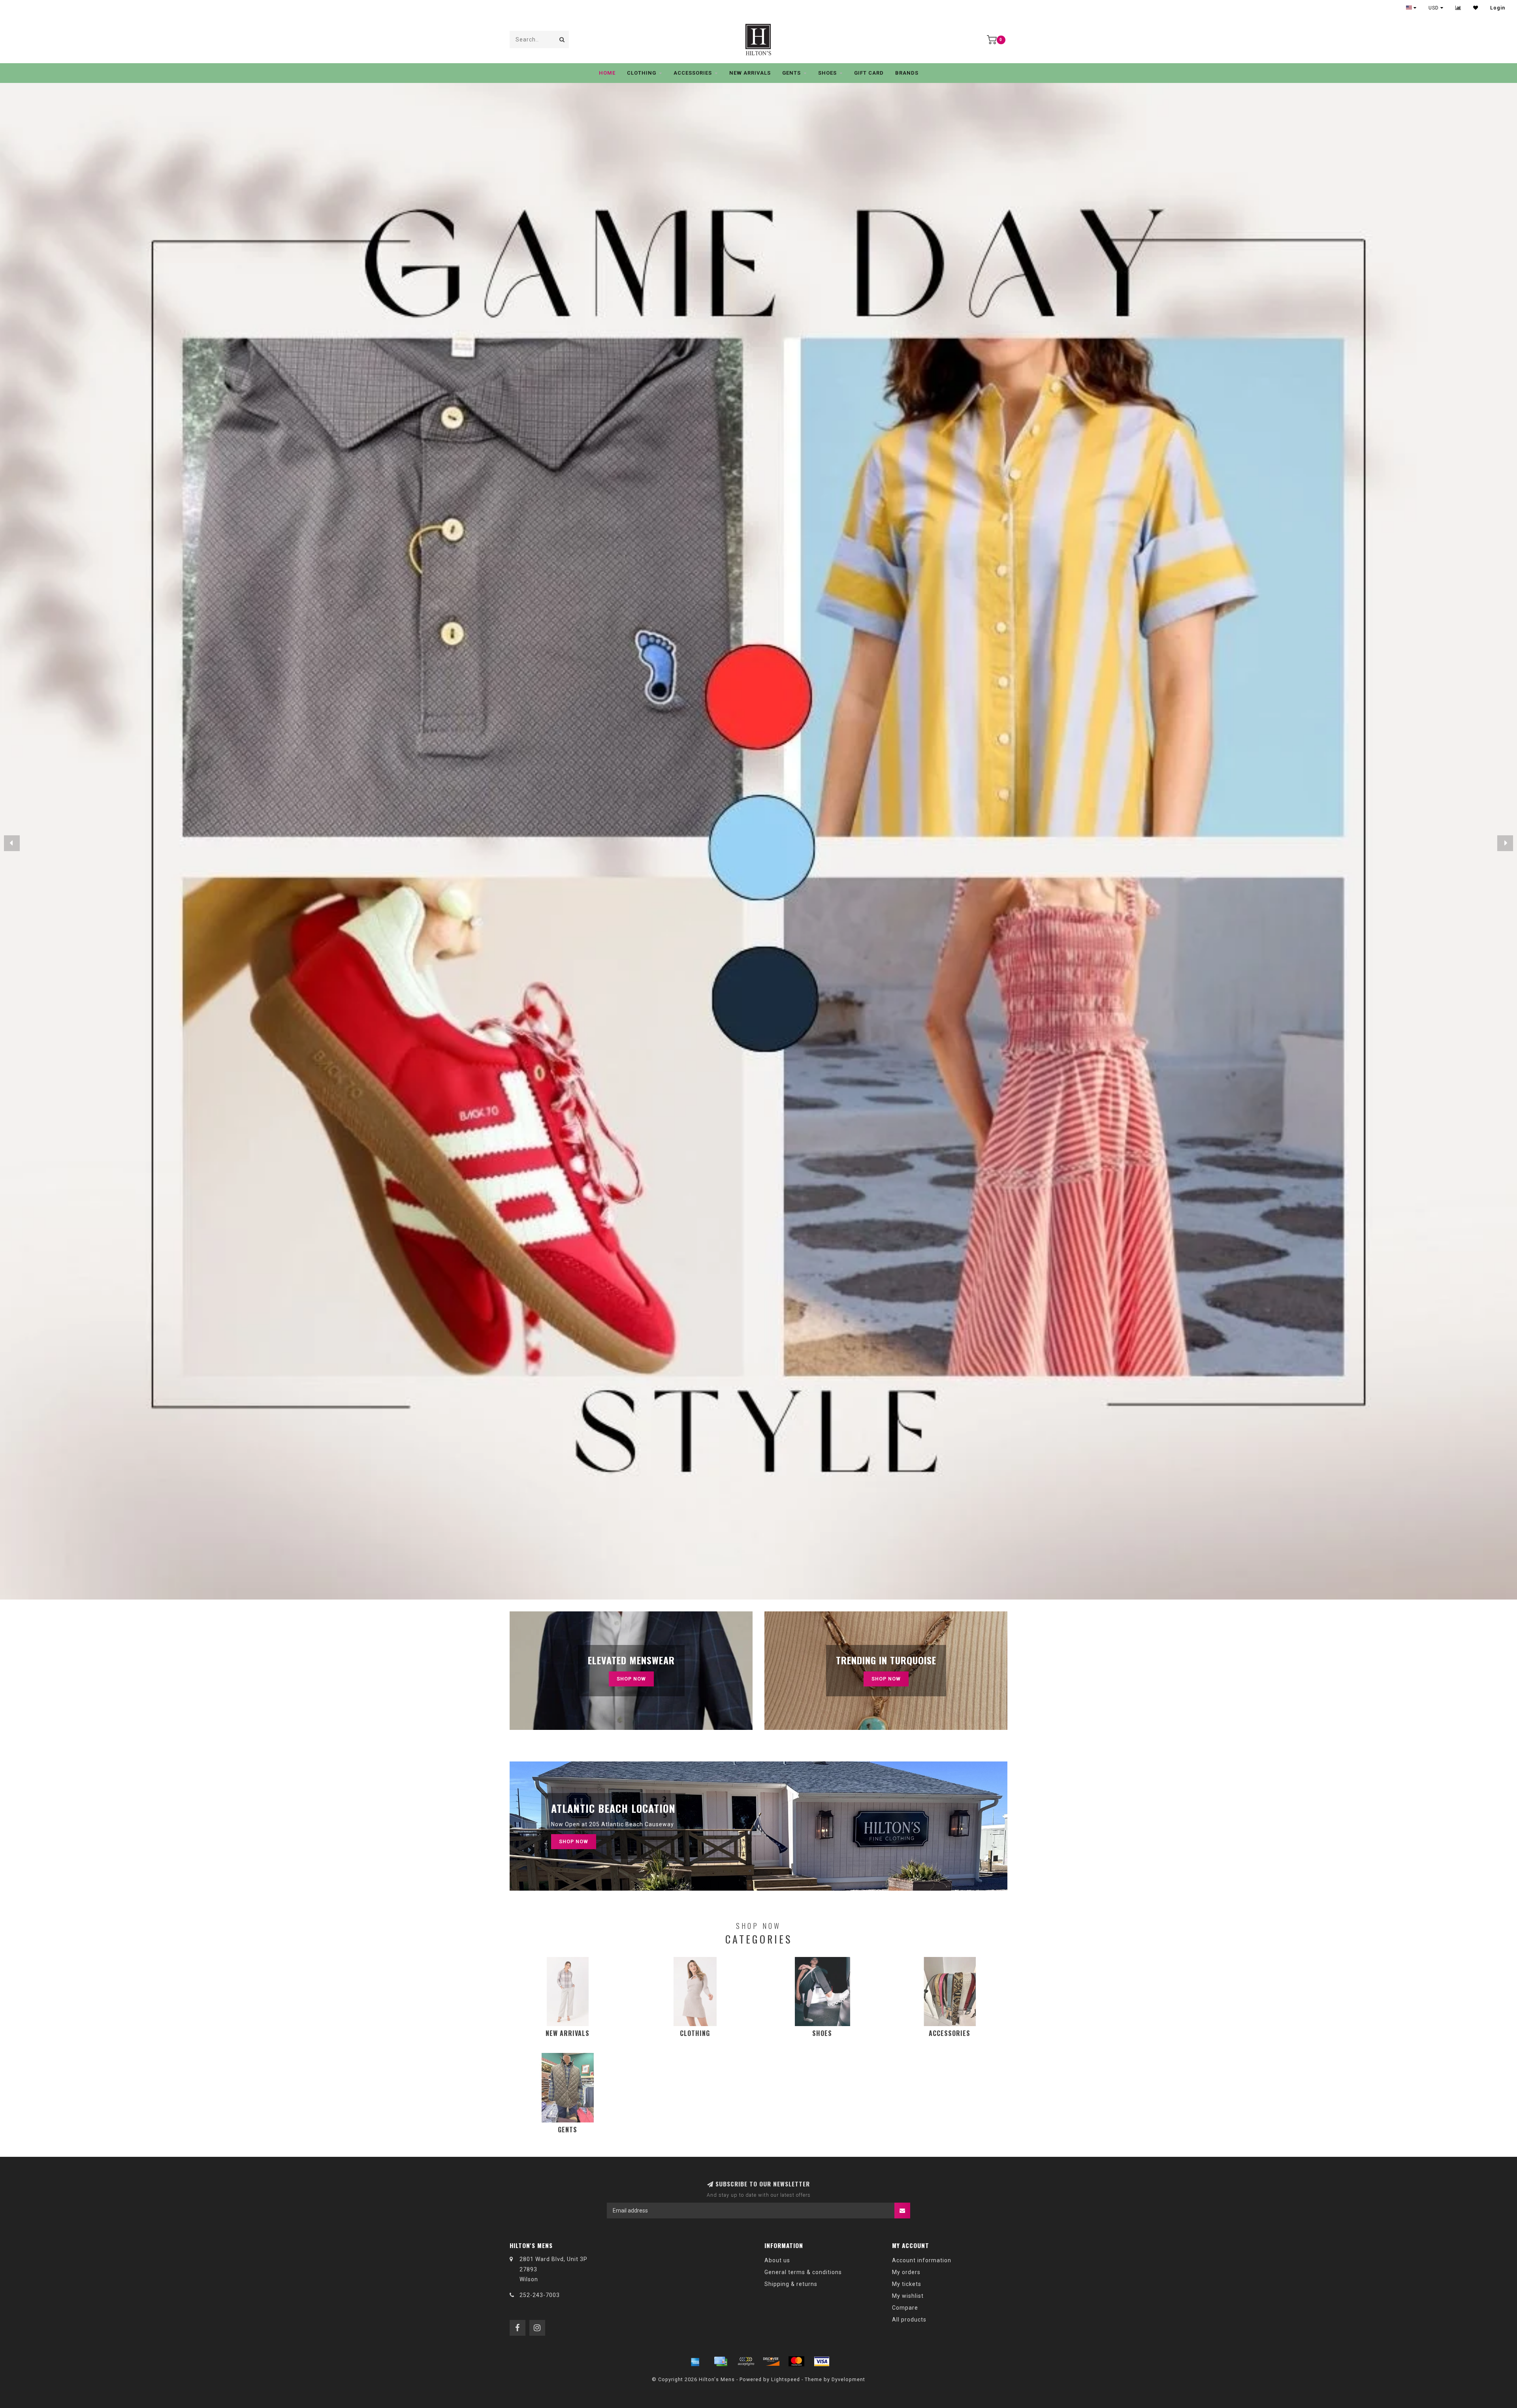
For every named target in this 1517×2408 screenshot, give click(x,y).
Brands (907, 73)
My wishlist (908, 2296)
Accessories (693, 73)
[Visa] (822, 2361)
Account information (922, 2260)
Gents (791, 73)
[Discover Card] (771, 2361)
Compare (905, 2308)
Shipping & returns (791, 2284)
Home (607, 73)
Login (1498, 8)
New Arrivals (750, 73)
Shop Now (631, 1679)
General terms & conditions (803, 2272)
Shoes (827, 73)
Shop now (886, 1679)
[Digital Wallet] (746, 2361)
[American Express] (695, 2361)
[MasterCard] (796, 2361)
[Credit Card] (721, 2361)
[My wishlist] (1476, 8)
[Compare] (1458, 8)
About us (777, 2260)
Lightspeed (786, 2379)
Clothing (642, 73)
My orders (906, 2272)
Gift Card (869, 73)
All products (909, 2320)
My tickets (907, 2284)
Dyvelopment (848, 2379)
